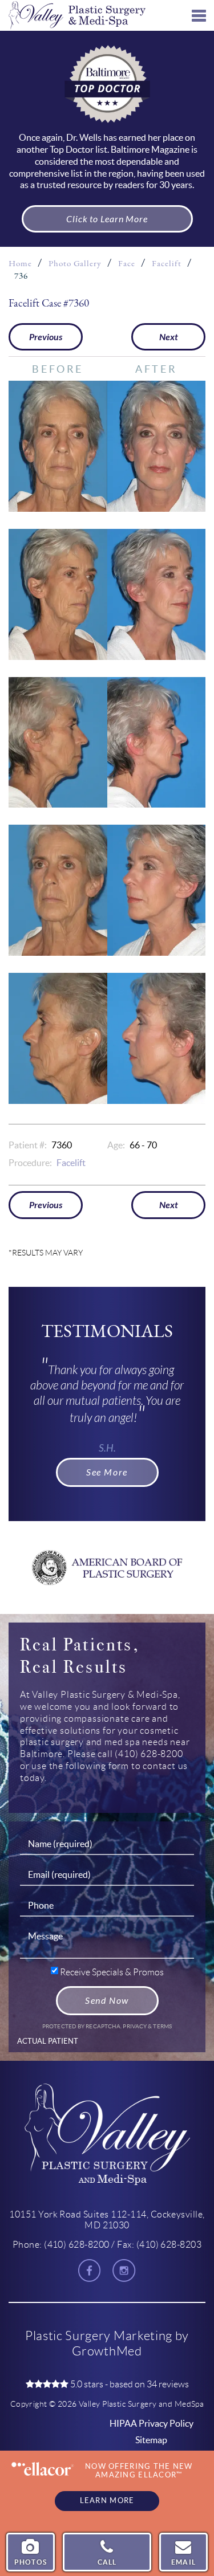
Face (127, 264)
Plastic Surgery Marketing (99, 2336)
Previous (46, 337)
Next (169, 337)
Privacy (135, 2026)
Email (183, 2562)
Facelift (167, 264)
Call (107, 2562)
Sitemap (151, 2440)
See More (107, 1472)
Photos (31, 2562)
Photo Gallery (75, 264)
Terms (162, 2026)
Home (20, 264)
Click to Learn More (107, 219)
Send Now (107, 2001)
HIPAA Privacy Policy (152, 2423)
